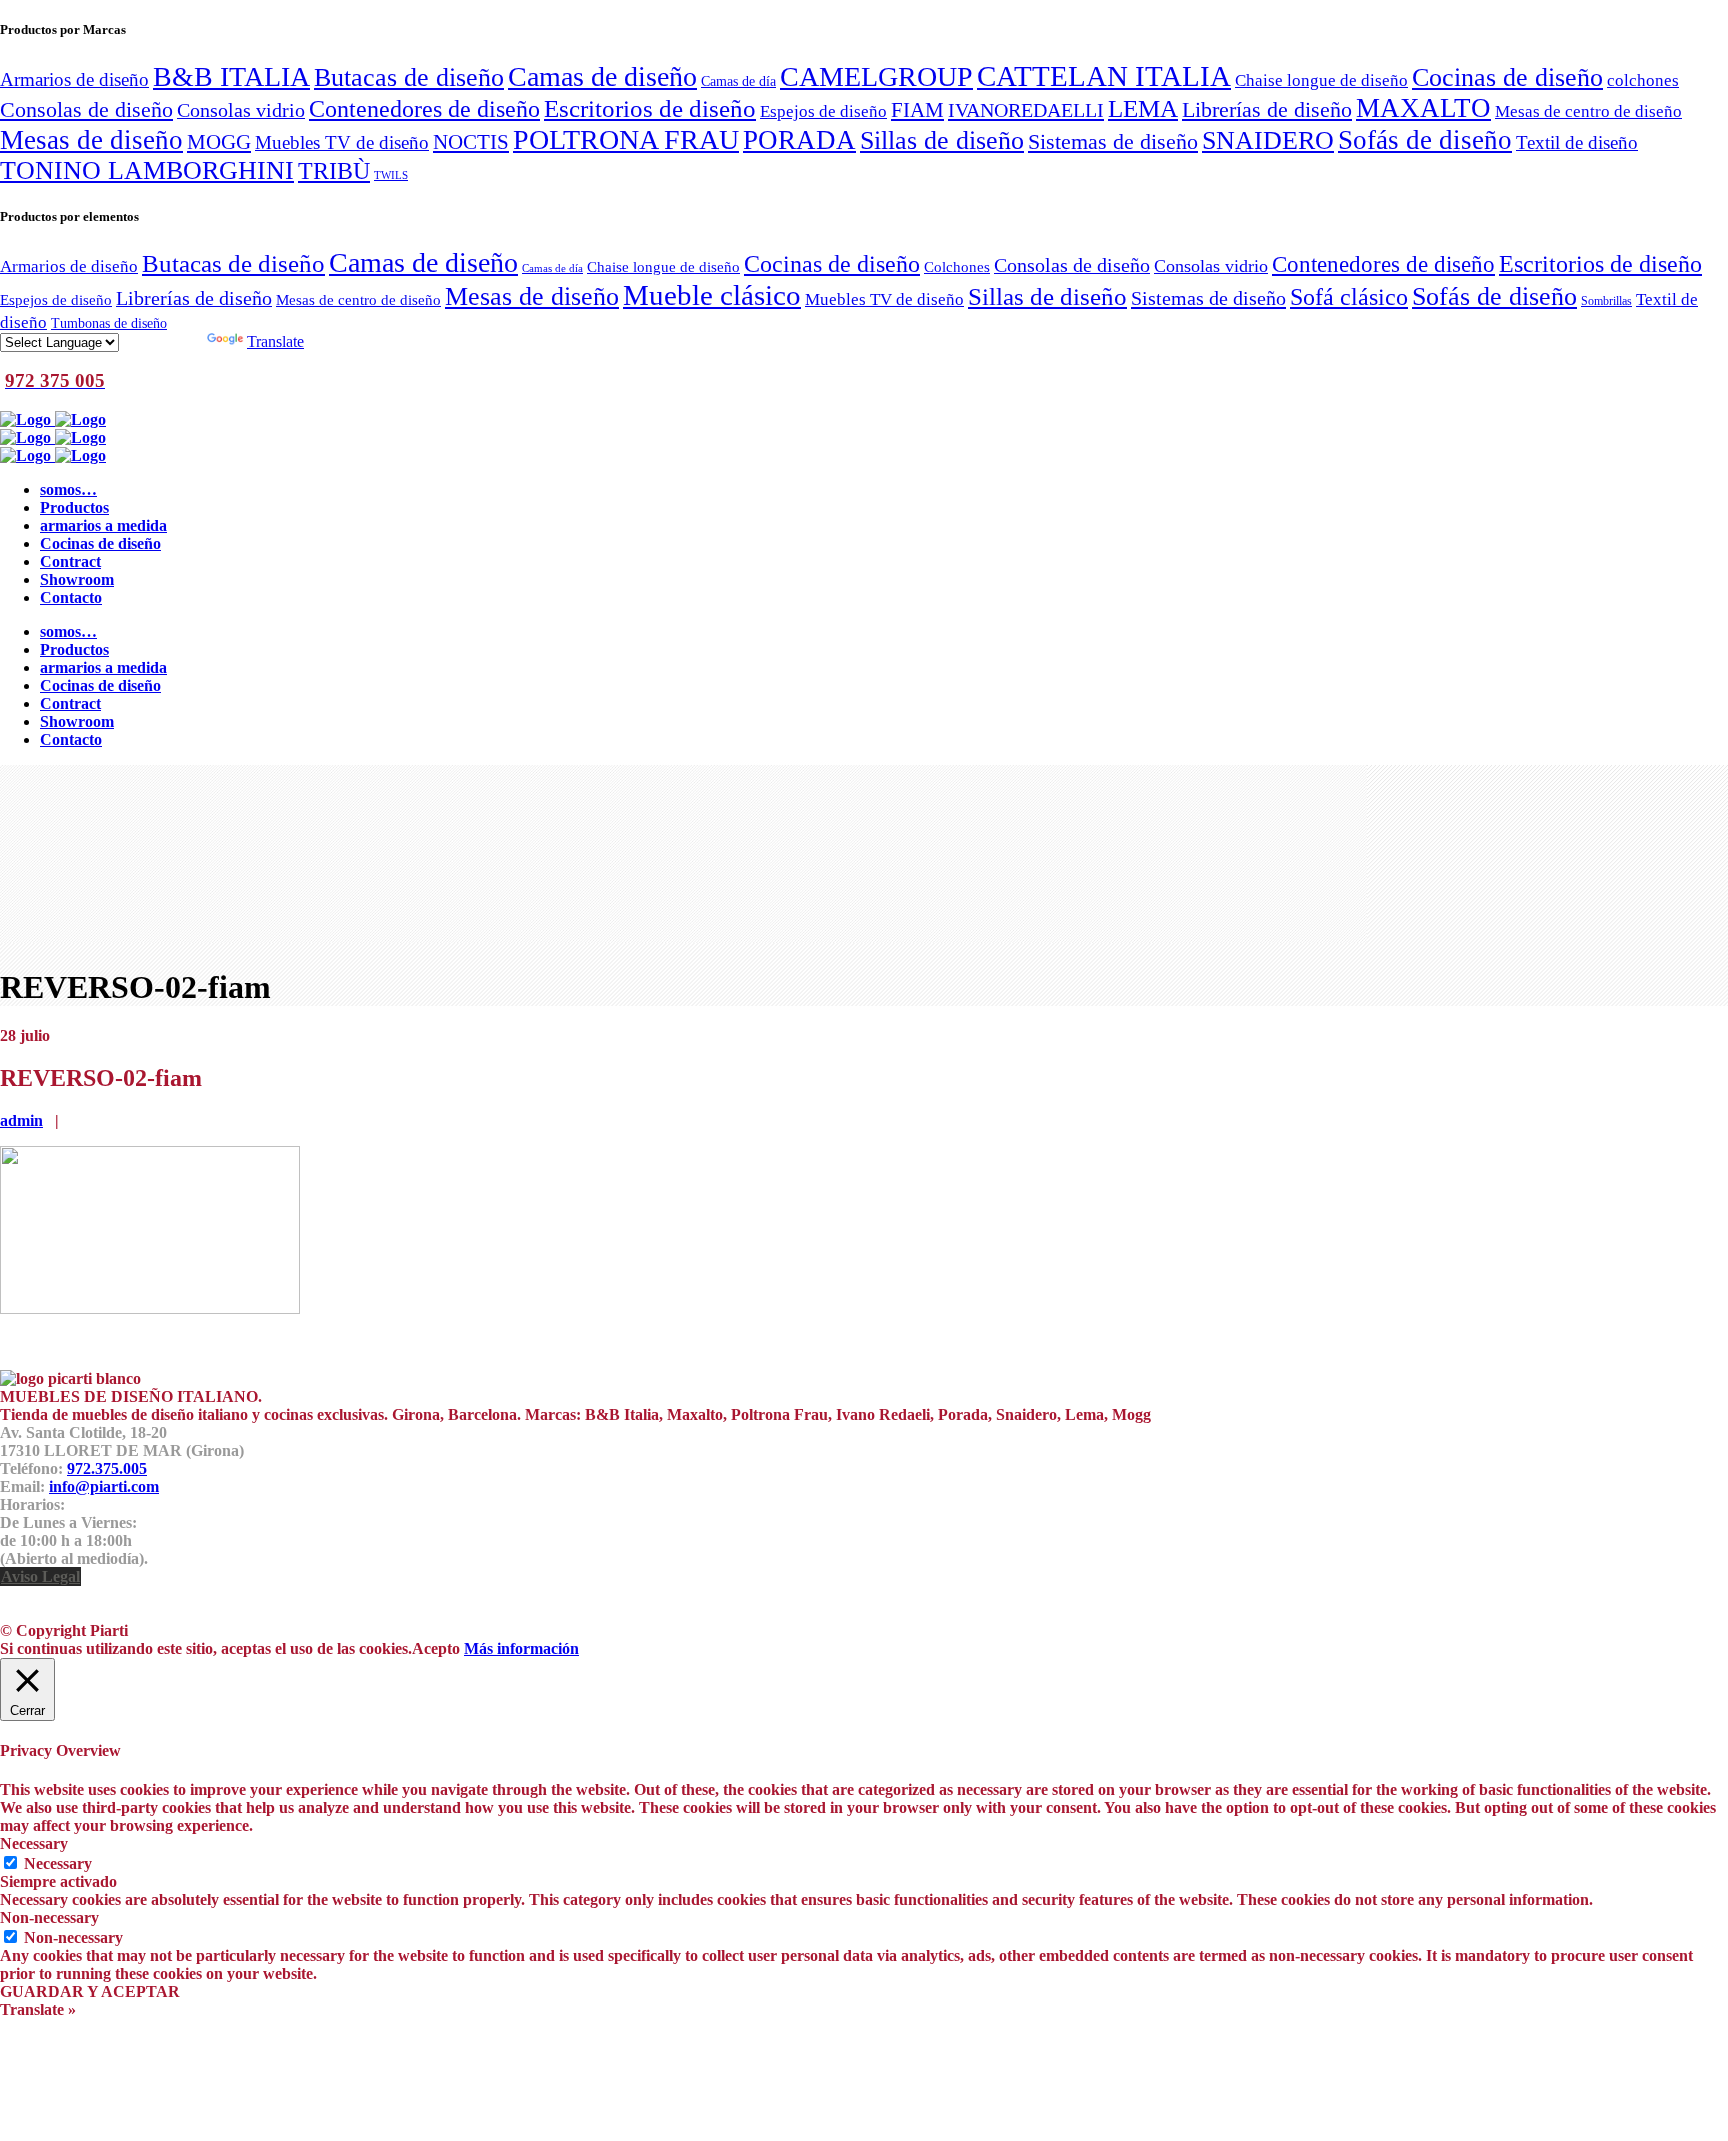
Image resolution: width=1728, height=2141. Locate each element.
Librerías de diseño (1267, 110)
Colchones (957, 266)
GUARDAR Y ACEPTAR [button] (90, 1991)
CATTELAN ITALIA (1104, 76)
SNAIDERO (1268, 140)
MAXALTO (1423, 108)
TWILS (391, 175)
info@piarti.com (104, 1486)
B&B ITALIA (231, 76)
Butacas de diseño (409, 77)
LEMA (1143, 108)
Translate (275, 341)
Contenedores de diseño (424, 108)
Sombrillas (1606, 301)
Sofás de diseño (1425, 140)
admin (21, 1120)
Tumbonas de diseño (109, 323)
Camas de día (738, 81)
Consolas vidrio (241, 110)
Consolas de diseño (86, 110)
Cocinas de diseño (1507, 77)
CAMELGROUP (876, 76)
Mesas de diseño (91, 140)
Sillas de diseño (942, 140)
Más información (521, 1648)
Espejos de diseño (823, 111)
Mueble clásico (712, 295)
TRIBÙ (334, 171)
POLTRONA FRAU (626, 139)
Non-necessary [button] (49, 1917)
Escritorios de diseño (650, 108)
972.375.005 (107, 1468)
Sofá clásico (1349, 296)
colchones (1643, 80)
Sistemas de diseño (1113, 142)
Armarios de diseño (74, 79)
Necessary (58, 1863)
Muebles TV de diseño (342, 142)
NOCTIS (471, 142)
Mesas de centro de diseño (1588, 111)
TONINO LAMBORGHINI (147, 170)
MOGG (219, 142)
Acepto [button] (436, 1648)
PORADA (799, 140)
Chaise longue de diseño (1321, 80)
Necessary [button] (34, 1843)
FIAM (917, 110)
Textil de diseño (1577, 142)
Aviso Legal (40, 1576)
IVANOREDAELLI (1026, 110)
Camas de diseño (602, 76)
